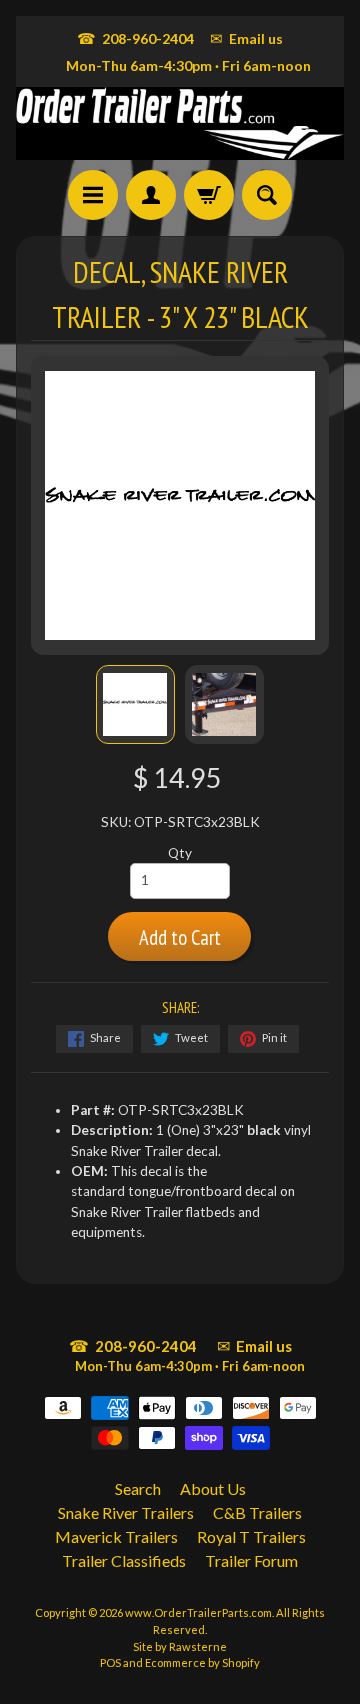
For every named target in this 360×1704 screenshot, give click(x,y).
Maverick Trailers (116, 1536)
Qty (180, 853)
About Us (213, 1488)
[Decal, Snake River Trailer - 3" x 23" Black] (135, 704)
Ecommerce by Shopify (202, 1662)
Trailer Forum (251, 1560)
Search (138, 1488)
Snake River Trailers (126, 1512)
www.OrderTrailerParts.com (198, 1612)
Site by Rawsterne (180, 1646)
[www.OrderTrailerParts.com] (180, 123)
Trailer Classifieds (124, 1560)
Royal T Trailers (251, 1536)
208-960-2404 (135, 38)
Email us (246, 38)
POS (110, 1662)
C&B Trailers (257, 1512)
